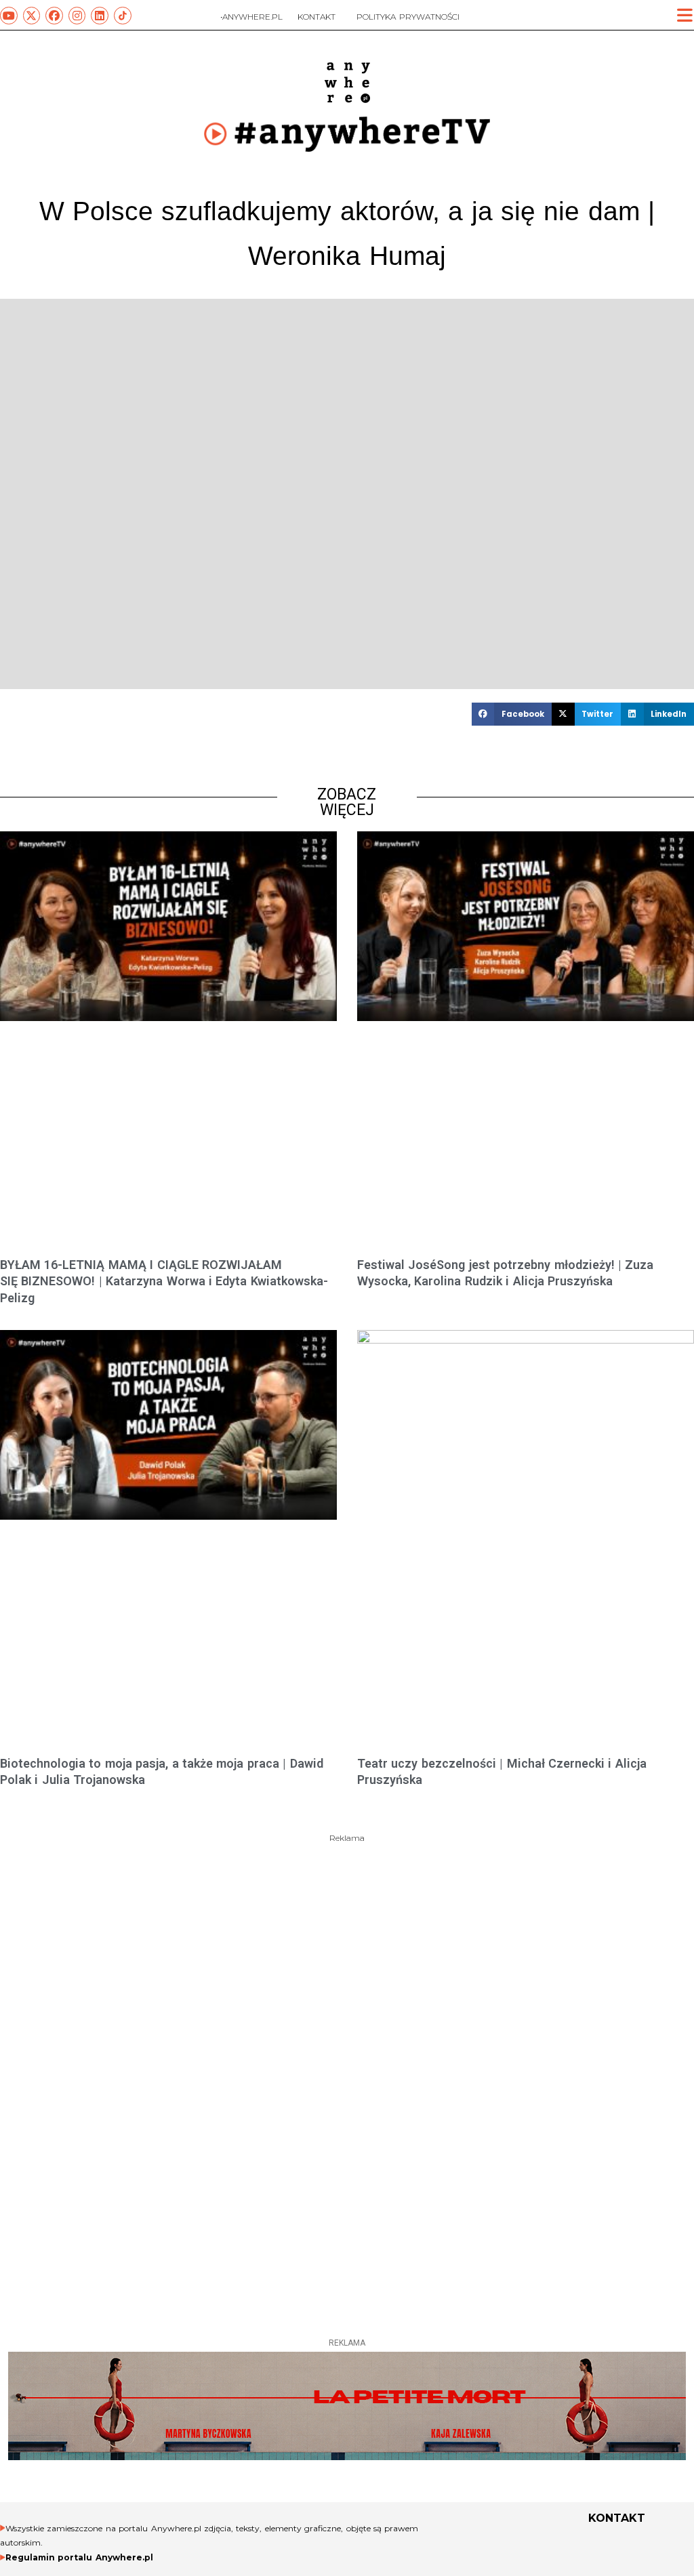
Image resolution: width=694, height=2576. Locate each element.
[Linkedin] (100, 16)
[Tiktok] (123, 16)
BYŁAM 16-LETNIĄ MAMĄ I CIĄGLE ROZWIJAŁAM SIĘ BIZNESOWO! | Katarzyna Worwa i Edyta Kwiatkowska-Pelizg (164, 1281)
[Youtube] (9, 16)
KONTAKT (317, 17)
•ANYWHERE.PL (251, 17)
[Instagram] (77, 16)
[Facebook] (54, 16)
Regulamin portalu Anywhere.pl (79, 2557)
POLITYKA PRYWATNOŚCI (408, 17)
